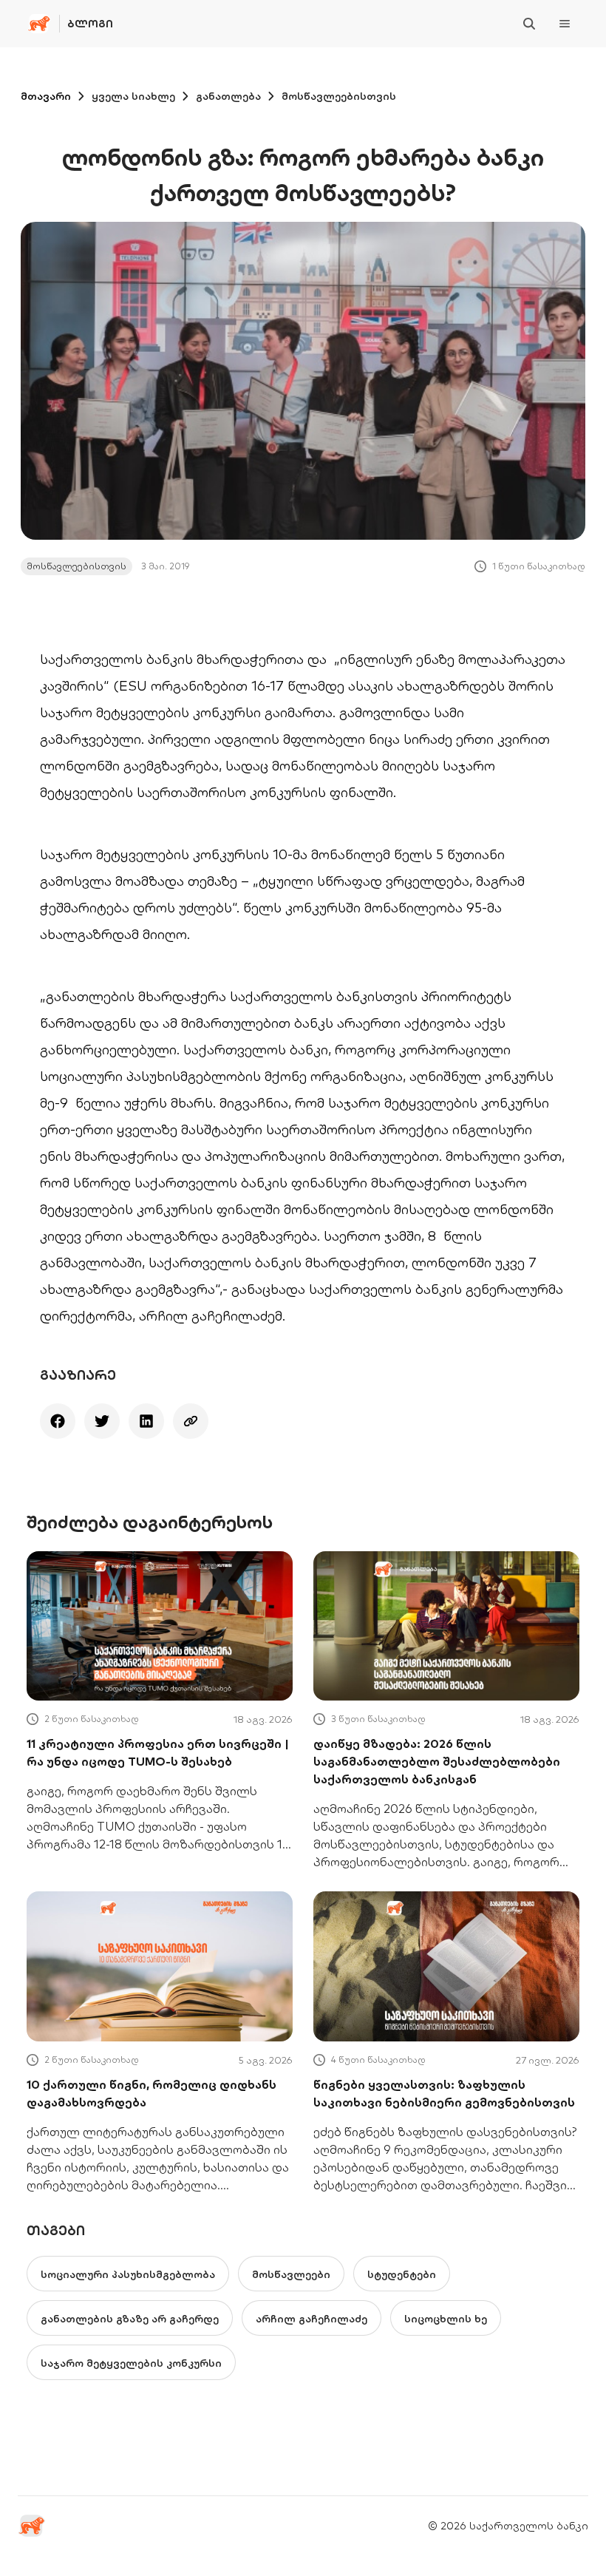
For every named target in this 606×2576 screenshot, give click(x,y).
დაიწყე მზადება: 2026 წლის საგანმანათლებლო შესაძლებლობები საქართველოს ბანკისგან (437, 1761)
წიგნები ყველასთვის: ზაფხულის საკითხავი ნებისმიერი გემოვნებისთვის (444, 2093)
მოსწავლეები (291, 2274)
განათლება (228, 96)
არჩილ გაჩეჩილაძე (311, 2319)
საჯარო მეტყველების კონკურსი (131, 2363)
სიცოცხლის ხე (446, 2319)
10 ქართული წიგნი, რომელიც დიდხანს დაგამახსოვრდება (151, 2093)
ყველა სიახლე (133, 96)
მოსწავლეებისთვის (339, 96)
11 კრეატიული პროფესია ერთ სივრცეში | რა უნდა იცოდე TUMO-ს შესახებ (158, 1752)
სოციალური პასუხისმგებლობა (128, 2274)
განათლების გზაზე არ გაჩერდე (130, 2319)
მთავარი (46, 96)
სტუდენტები (402, 2274)
